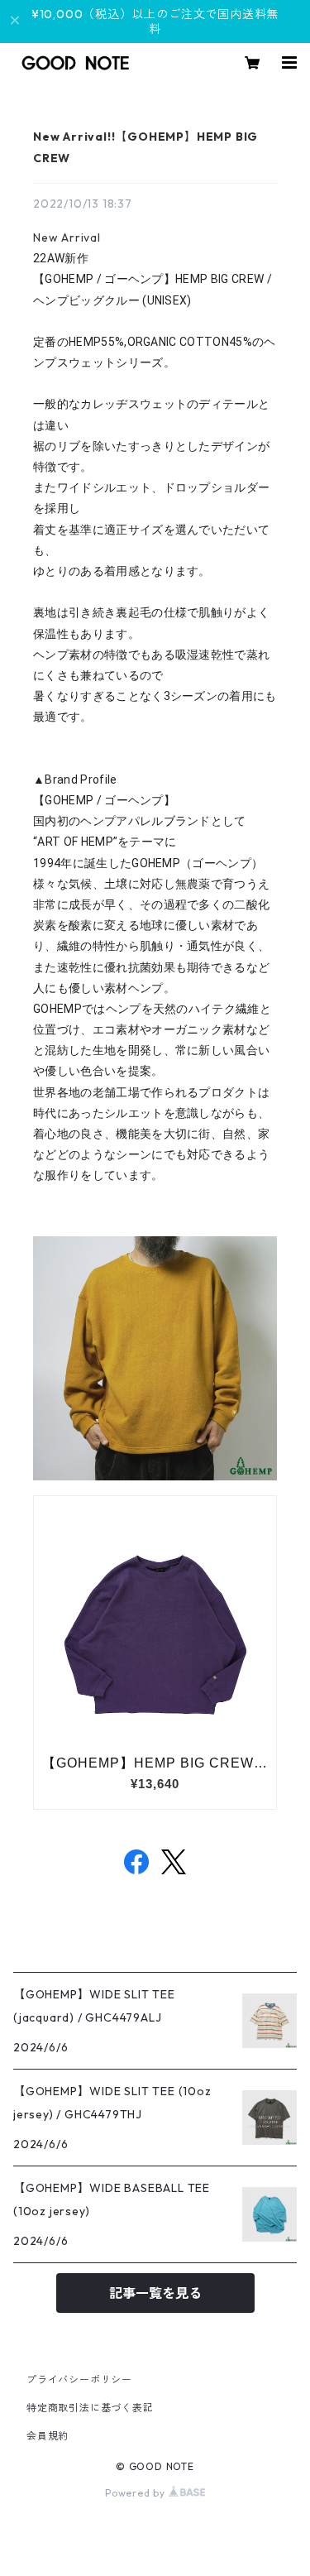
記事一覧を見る (155, 2293)
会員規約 (48, 2436)
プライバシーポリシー (79, 2379)
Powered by (137, 2493)
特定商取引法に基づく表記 (90, 2408)
